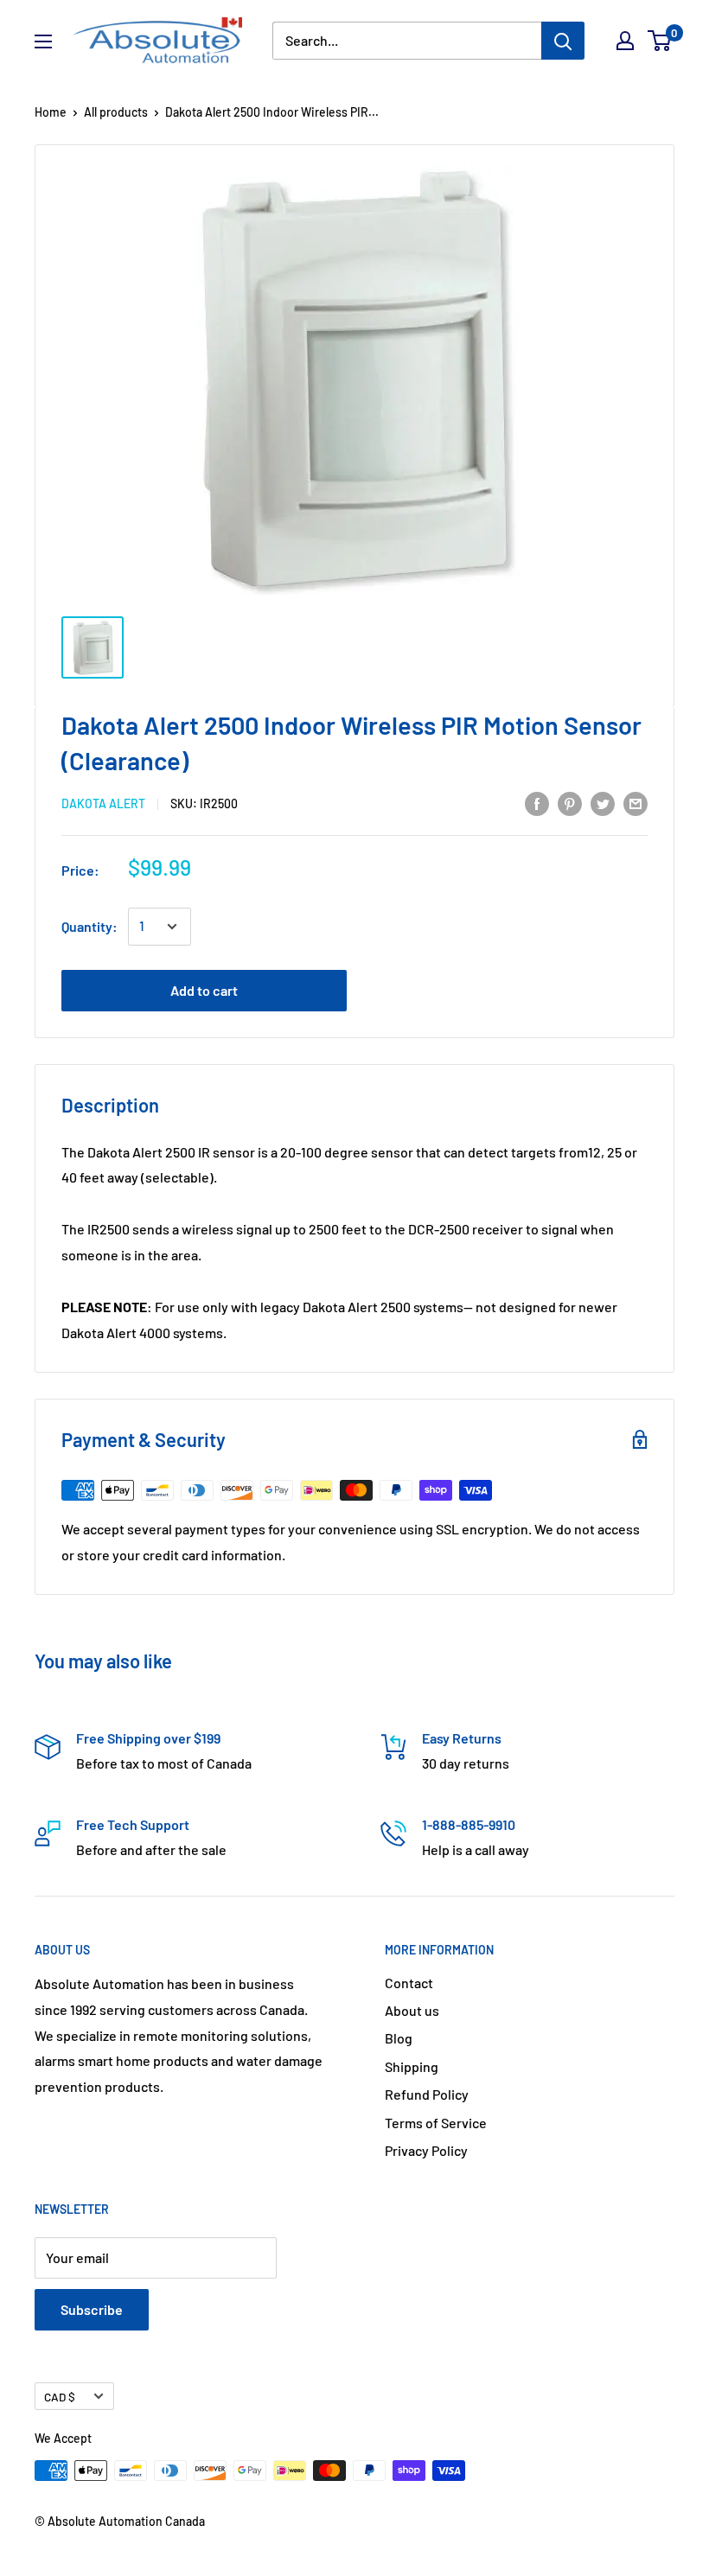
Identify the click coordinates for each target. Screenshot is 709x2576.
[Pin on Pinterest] (570, 803)
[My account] (625, 41)
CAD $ (60, 2397)
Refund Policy (427, 2094)
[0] (660, 41)
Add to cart (204, 990)
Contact (409, 1983)
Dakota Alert (103, 803)
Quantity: (89, 926)
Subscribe (92, 2309)
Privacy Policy (426, 2150)
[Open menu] (43, 41)
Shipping (412, 2066)
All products (116, 112)
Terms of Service (436, 2123)
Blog (399, 2038)
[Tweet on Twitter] (603, 803)
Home (51, 112)
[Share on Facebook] (537, 803)
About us (412, 2010)
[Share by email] (636, 803)
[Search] (563, 41)
